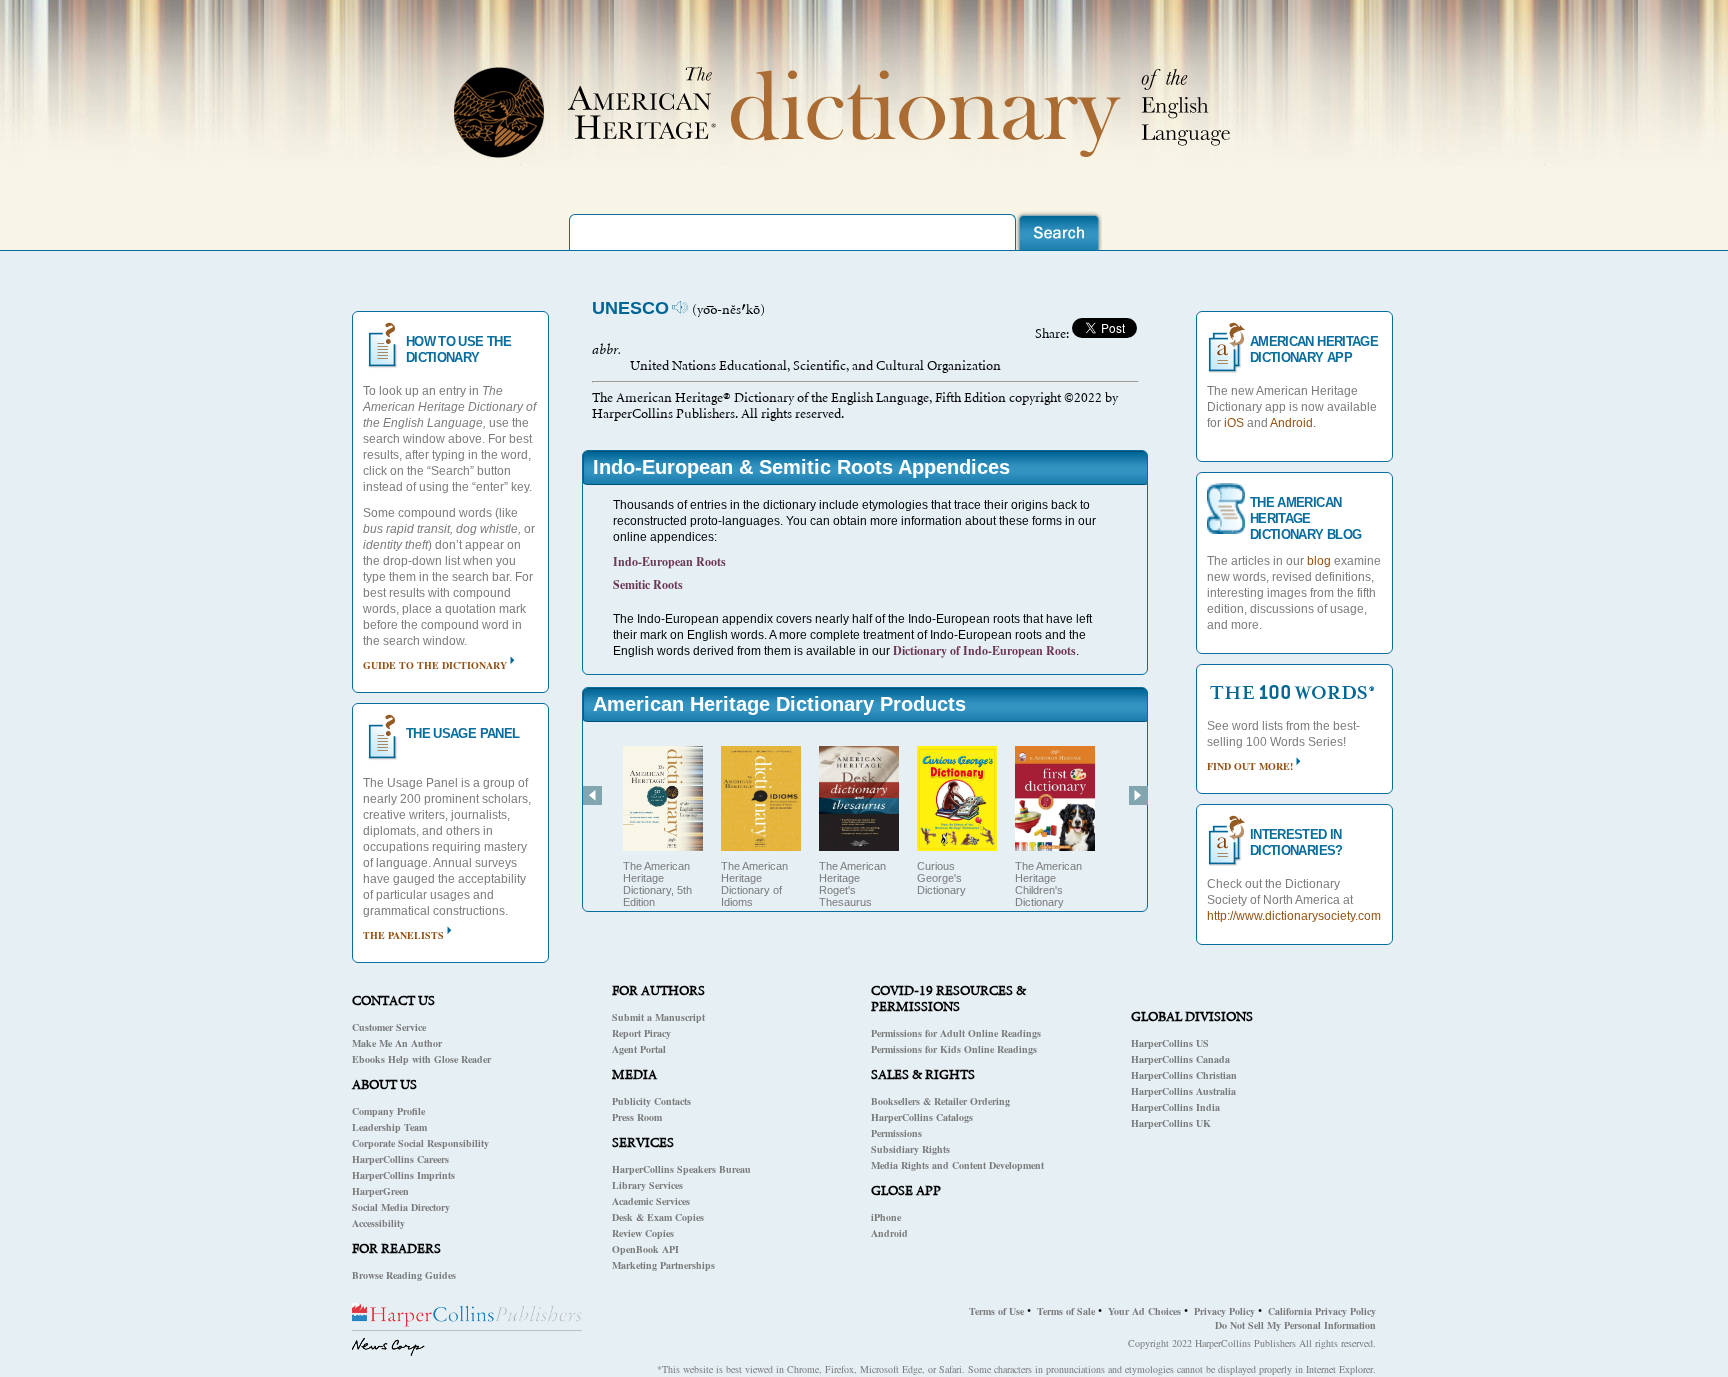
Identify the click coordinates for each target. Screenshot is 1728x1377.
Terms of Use (996, 1311)
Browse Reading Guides (404, 1275)
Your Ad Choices (1144, 1311)
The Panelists (403, 935)
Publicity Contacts (651, 1101)
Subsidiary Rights (910, 1149)
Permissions (896, 1133)
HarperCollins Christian (1184, 1075)
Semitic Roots (648, 584)
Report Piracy (641, 1033)
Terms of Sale (1066, 1311)
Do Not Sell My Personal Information (1295, 1325)
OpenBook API (645, 1249)
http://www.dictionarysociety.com (1294, 916)
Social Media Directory (401, 1207)
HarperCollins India (1175, 1107)
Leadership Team (389, 1127)
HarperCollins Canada (1180, 1059)
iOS (1234, 423)
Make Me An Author (397, 1043)
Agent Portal (639, 1049)
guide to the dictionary (435, 665)
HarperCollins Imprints (403, 1175)
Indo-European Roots (669, 561)
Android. (1293, 423)
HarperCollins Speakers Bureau (681, 1169)
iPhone (886, 1217)
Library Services (647, 1185)
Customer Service (389, 1027)
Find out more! (1250, 766)
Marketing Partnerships (663, 1265)
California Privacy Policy (1322, 1311)
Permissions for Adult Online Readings (956, 1033)
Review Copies (643, 1233)
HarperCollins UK (1171, 1123)
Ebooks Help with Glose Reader (421, 1059)
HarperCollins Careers (400, 1159)
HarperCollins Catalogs (922, 1117)
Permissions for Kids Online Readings (954, 1049)
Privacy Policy (1224, 1311)
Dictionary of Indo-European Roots (984, 650)
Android (889, 1233)
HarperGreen (380, 1191)
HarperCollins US (1170, 1043)
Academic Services (651, 1201)
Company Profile (388, 1111)
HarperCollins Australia (1183, 1091)
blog (1319, 561)
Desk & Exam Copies (658, 1217)
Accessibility (378, 1223)
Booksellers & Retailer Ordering (940, 1101)
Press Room (637, 1117)
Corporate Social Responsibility (420, 1143)
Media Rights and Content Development (957, 1165)
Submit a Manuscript (658, 1017)
